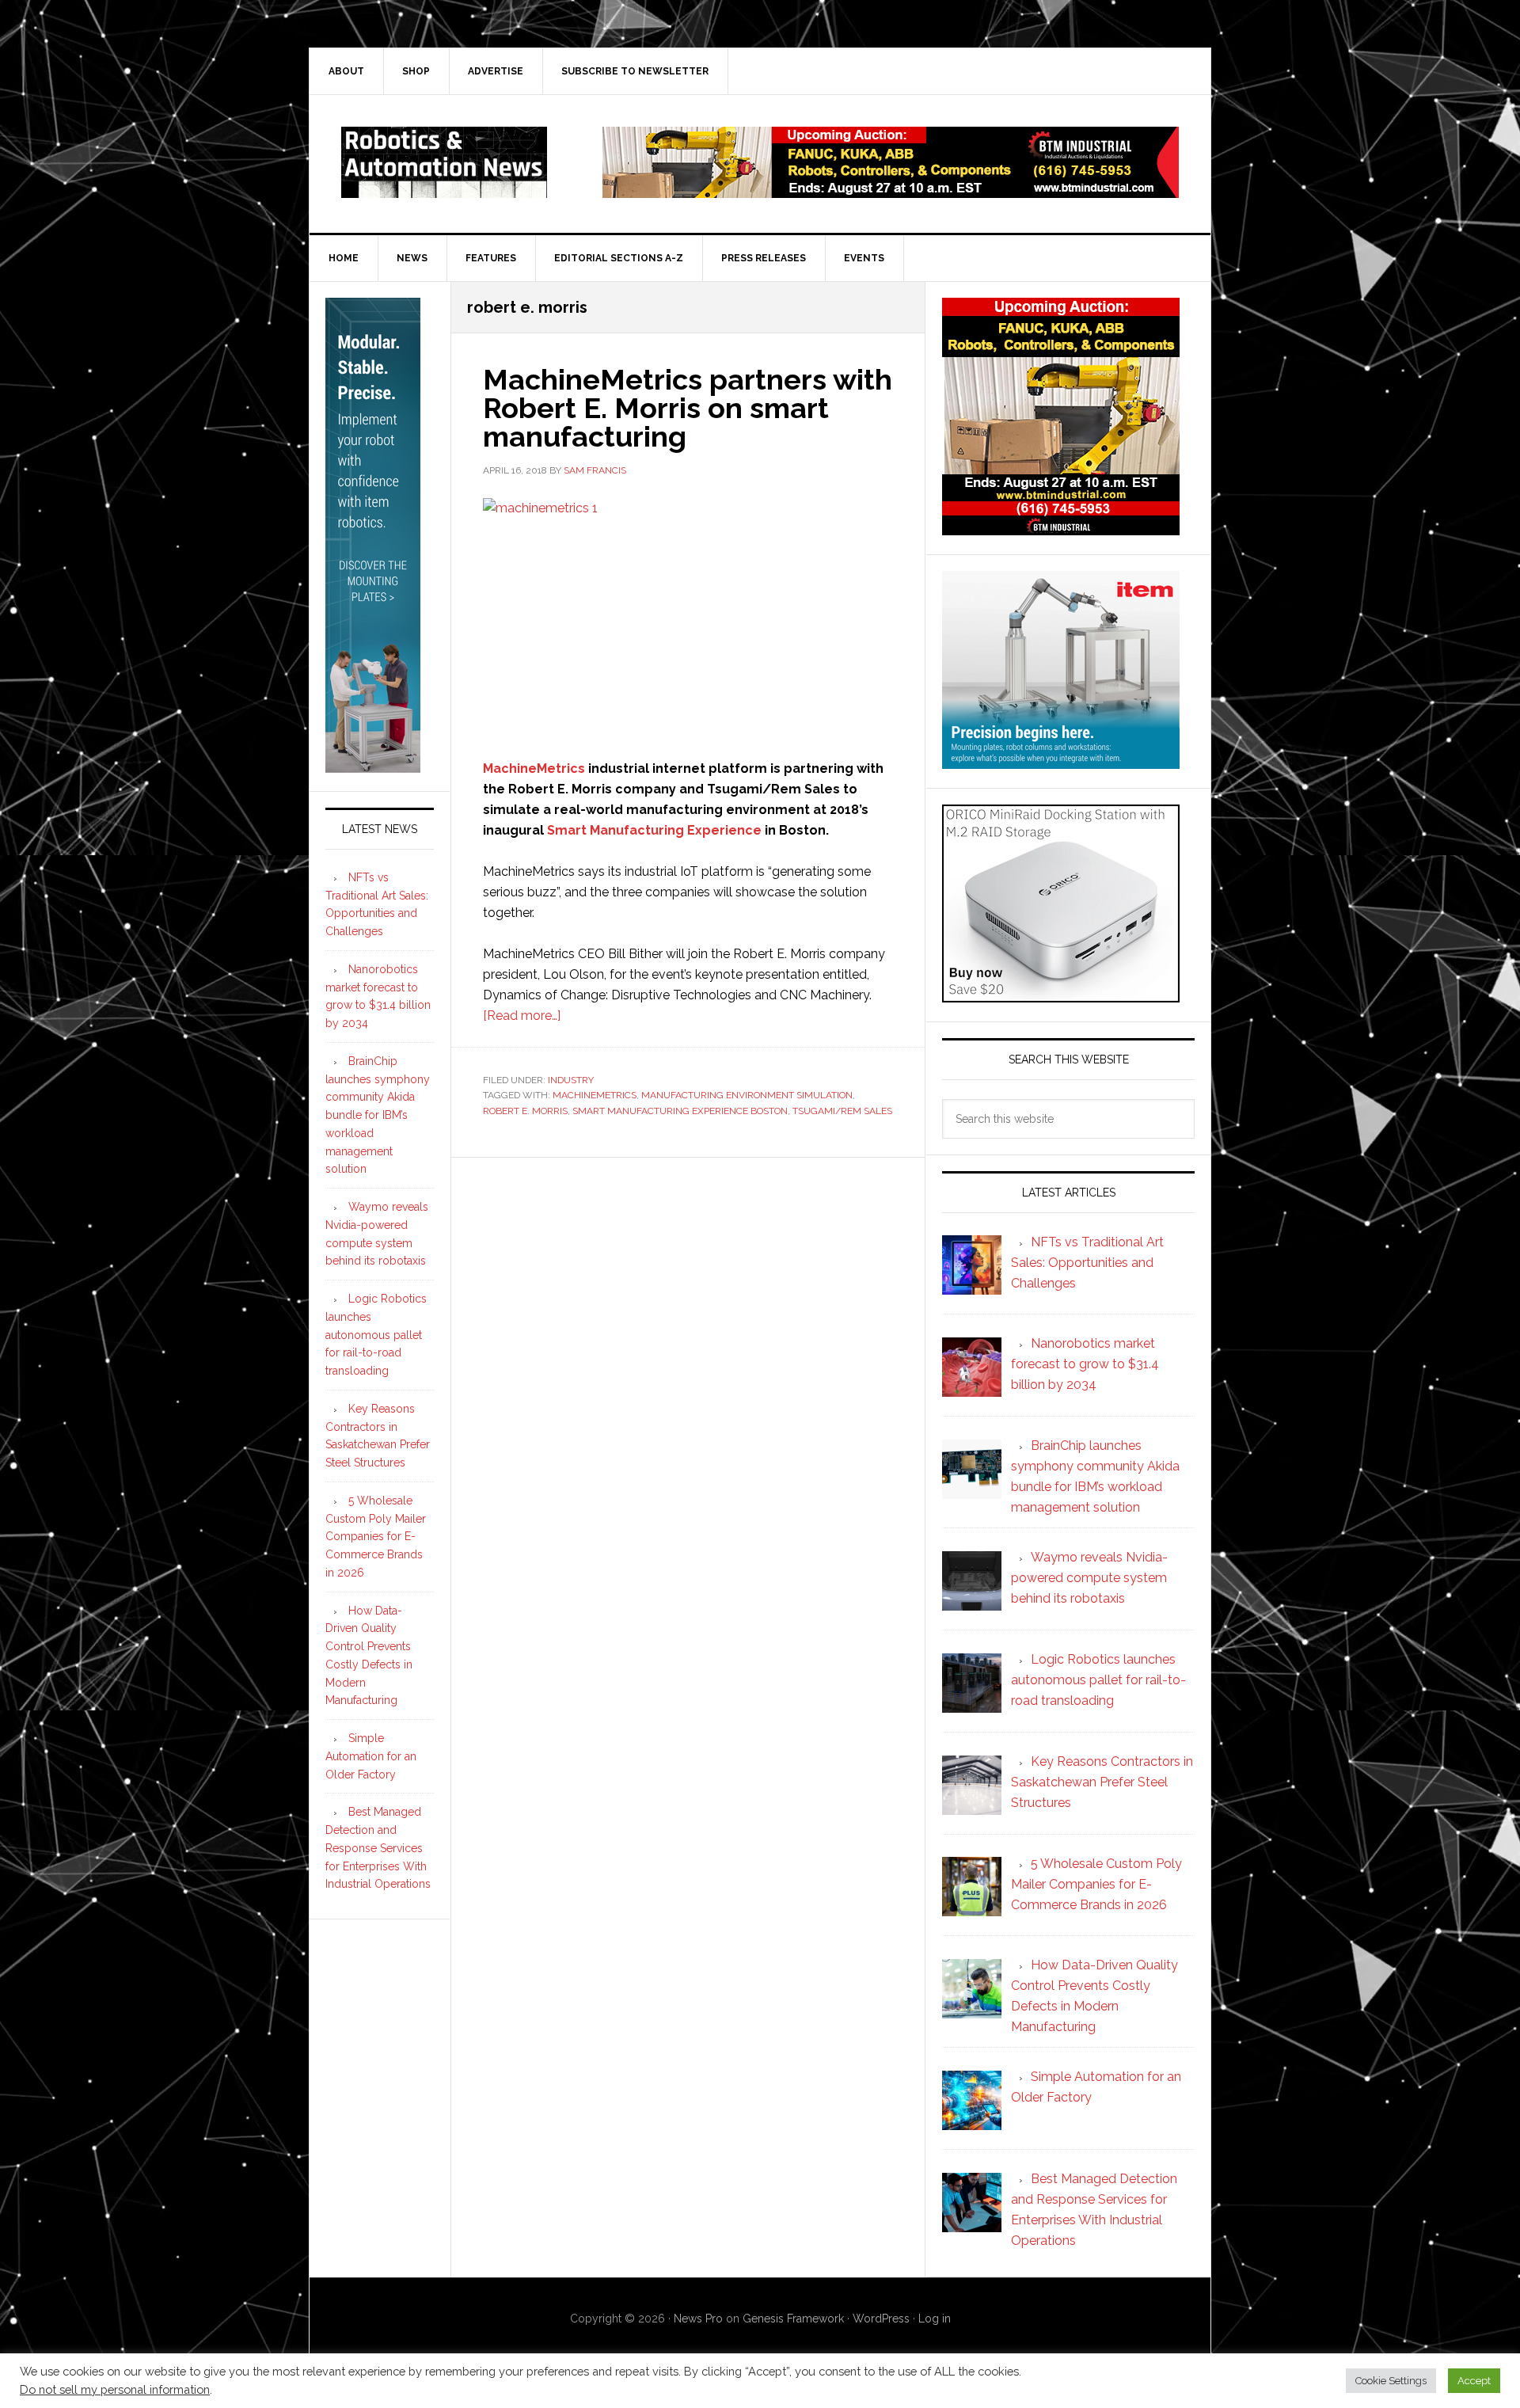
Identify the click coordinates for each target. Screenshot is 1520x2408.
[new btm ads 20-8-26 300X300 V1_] (1061, 528)
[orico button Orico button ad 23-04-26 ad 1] (1061, 995)
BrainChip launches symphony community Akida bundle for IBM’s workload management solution (378, 1115)
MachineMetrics (534, 768)
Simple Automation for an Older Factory (371, 1756)
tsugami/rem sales (842, 1111)
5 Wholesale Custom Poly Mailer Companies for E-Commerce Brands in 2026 (376, 1537)
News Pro (698, 2319)
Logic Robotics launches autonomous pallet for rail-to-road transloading (376, 1335)
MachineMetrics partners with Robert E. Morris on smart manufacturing (688, 408)
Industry (571, 1080)
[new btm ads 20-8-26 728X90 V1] (891, 190)
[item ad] (1061, 761)
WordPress (881, 2319)
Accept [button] (1474, 2381)
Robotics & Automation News (444, 162)
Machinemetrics (595, 1095)
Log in (935, 2319)
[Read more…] (522, 1016)
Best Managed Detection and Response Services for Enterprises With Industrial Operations (378, 1848)
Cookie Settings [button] (1391, 2381)
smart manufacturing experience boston (680, 1111)
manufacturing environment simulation (747, 1095)
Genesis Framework (793, 2319)
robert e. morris (525, 1111)
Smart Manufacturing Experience (654, 830)
